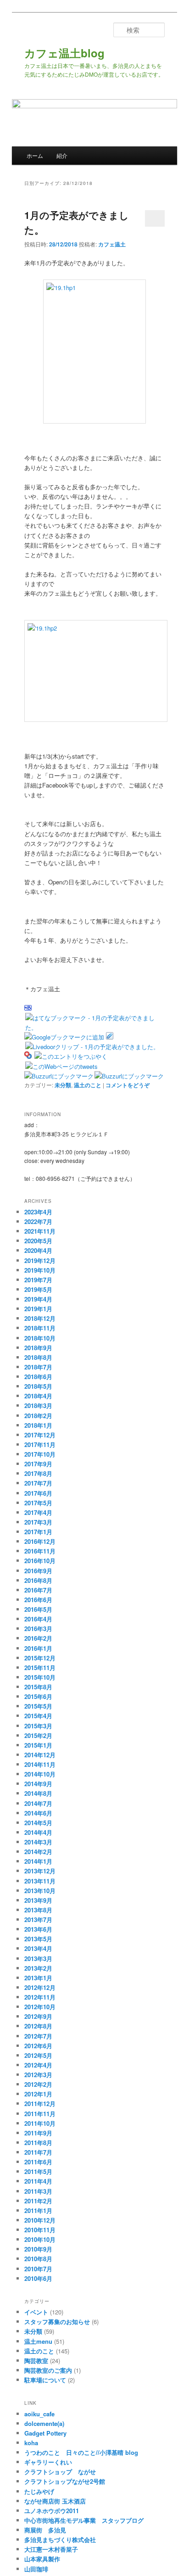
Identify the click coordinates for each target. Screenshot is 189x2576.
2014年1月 (38, 1861)
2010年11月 (40, 2230)
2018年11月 (40, 1328)
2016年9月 (38, 1571)
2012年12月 (40, 1987)
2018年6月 (38, 1377)
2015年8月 (38, 1687)
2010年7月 (38, 2269)
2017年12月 (40, 1435)
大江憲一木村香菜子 (51, 2549)
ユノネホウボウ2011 (52, 2511)
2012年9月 (38, 2016)
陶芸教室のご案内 (48, 2370)
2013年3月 (38, 1959)
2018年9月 (38, 1348)
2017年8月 (38, 1473)
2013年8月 (38, 1910)
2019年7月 (38, 1280)
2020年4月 (38, 1250)
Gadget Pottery (45, 2433)
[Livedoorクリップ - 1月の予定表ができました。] (92, 1047)
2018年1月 (38, 1425)
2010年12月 (40, 2220)
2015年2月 (38, 1735)
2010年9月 (38, 2249)
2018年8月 (38, 1357)
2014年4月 (38, 1832)
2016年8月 (38, 1580)
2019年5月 (38, 1289)
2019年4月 (38, 1299)
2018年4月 (38, 1396)
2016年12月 (40, 1541)
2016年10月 (40, 1561)
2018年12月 (40, 1318)
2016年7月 (38, 1590)
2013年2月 (38, 1968)
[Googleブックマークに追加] (64, 1037)
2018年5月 (38, 1386)
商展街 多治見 (45, 2530)
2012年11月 (40, 1997)
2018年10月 (40, 1338)
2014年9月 (38, 1784)
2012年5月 (38, 2055)
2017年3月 (38, 1522)
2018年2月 (38, 1416)
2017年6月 (38, 1493)
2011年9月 (38, 2133)
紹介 (62, 155)
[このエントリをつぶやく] (71, 1056)
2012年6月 (38, 2046)
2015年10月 (40, 1677)
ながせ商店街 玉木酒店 (55, 2501)
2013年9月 (38, 1900)
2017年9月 (38, 1464)
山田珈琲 (36, 2569)
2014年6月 (38, 1813)
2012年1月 (38, 2094)
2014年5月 (38, 1823)
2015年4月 (38, 1716)
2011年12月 (40, 2104)
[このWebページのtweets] (61, 1066)
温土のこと (88, 1085)
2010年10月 (40, 2239)
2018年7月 (38, 1367)
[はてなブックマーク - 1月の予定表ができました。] (94, 1027)
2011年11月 (40, 2114)
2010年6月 (38, 2278)
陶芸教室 (36, 2361)
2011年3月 (38, 2191)
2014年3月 (38, 1842)
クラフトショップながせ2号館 (65, 2481)
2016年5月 (38, 1609)
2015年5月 (38, 1706)
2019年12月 (40, 1260)
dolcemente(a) (44, 2423)
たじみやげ (39, 2491)
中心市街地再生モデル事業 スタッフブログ (84, 2520)
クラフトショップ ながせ (60, 2472)
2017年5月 (38, 1503)
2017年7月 (38, 1483)
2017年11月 (40, 1444)
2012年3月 (38, 2075)
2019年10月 (40, 1270)
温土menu (38, 2341)
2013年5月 (38, 1939)
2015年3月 (38, 1726)
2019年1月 (38, 1309)
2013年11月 (40, 1881)
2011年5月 (38, 2171)
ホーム (35, 155)
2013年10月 (40, 1891)
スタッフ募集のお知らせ (57, 2322)
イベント (36, 2312)
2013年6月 (38, 1929)
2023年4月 (38, 1212)
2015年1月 (38, 1745)
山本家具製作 (42, 2559)
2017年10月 (40, 1454)
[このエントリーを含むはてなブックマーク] (28, 1008)
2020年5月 (38, 1241)
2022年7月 (38, 1221)
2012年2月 (38, 2084)
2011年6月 (38, 2162)
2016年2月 (38, 1638)
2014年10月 (40, 1774)
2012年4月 (38, 2065)
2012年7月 (38, 2036)
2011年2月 (38, 2201)
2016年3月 (38, 1629)
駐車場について (45, 2380)
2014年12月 (40, 1755)
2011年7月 (38, 2152)
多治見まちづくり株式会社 (60, 2540)
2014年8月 (38, 1793)
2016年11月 (40, 1551)
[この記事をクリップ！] (110, 1037)
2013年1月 (38, 1978)
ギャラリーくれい (48, 2462)
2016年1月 (38, 1648)
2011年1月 (38, 2210)
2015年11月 (40, 1668)
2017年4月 (38, 1512)
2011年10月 (40, 2123)
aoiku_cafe (39, 2414)
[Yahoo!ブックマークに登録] (28, 1056)
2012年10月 (40, 2007)
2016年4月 (38, 1619)
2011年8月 (38, 2143)
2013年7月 (38, 1919)
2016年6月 (38, 1600)
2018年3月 (38, 1405)
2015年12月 (40, 1658)
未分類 (63, 1085)
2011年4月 (38, 2181)
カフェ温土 (112, 244)
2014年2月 (38, 1852)
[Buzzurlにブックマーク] (59, 1076)
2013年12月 (40, 1871)
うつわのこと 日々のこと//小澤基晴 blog (81, 2452)
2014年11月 (40, 1764)
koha (31, 2443)
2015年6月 (38, 1696)
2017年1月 (38, 1532)
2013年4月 (38, 1948)
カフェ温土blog (64, 53)
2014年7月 (38, 1803)
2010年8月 (38, 2259)
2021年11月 (40, 1231)
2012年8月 (38, 2026)
